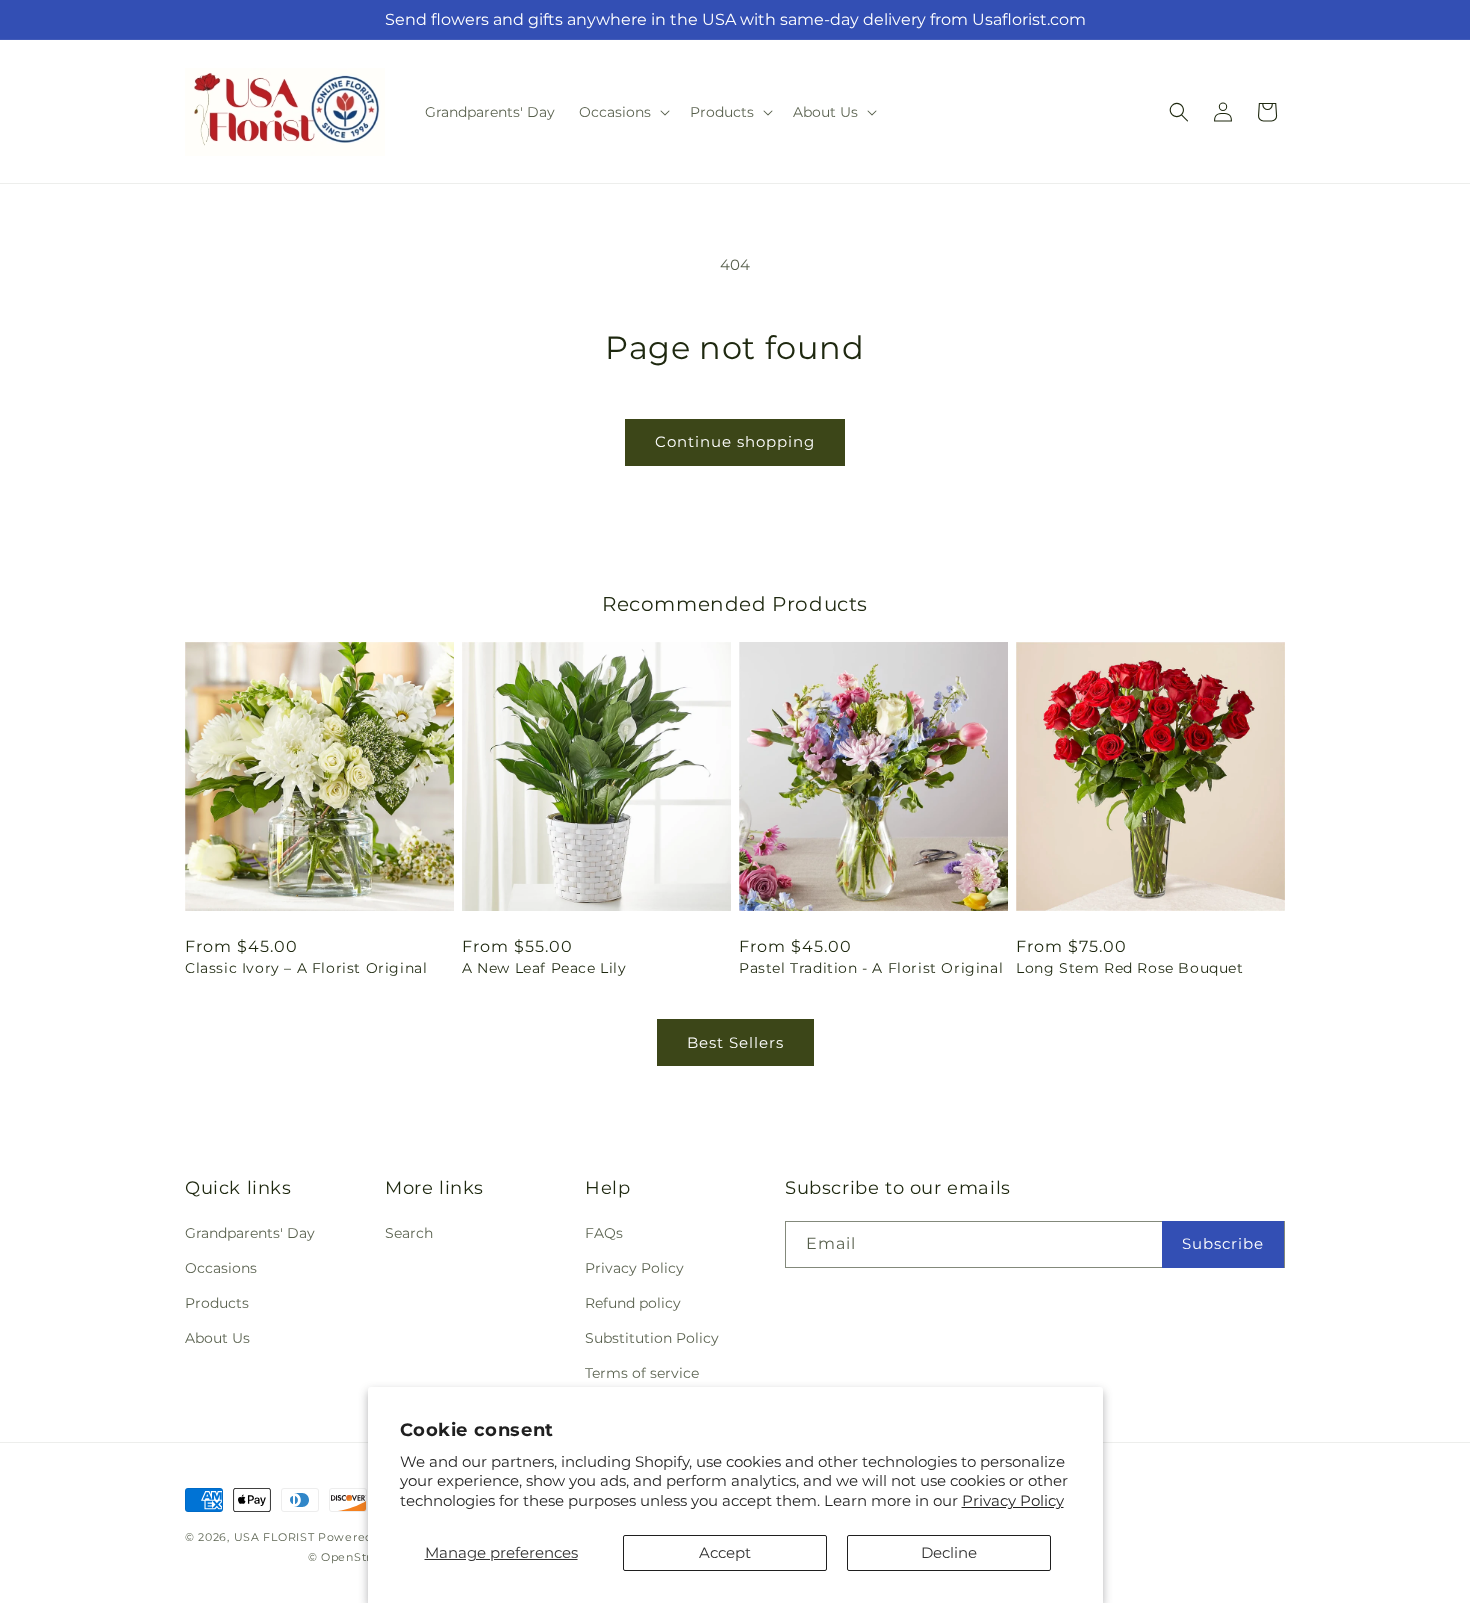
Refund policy (633, 1303)
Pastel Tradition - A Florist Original (871, 968)
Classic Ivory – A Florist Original (306, 968)
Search (409, 1233)
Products (217, 1303)
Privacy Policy (1013, 1500)
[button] (622, 112)
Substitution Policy (652, 1338)
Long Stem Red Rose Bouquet (1130, 968)
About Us (217, 1338)
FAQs (604, 1233)
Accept (725, 1552)
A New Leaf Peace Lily (544, 968)
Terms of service (642, 1373)
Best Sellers (735, 1042)
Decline (949, 1552)
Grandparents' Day (250, 1233)
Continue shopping (735, 441)
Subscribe (1223, 1243)
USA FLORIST (274, 1537)
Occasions (221, 1268)
